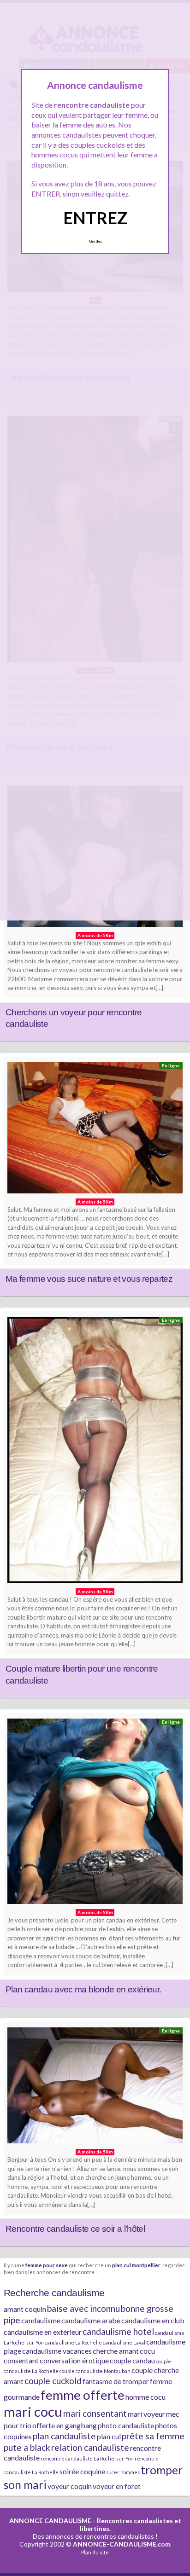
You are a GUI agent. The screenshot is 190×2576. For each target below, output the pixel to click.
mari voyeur (146, 2414)
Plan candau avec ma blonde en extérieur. (83, 1989)
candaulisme (41, 2320)
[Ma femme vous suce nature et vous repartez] (95, 1130)
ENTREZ (95, 218)
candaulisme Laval (124, 2342)
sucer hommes (123, 2472)
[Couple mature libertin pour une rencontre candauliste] (95, 1452)
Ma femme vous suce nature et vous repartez (89, 1279)
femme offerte (83, 2395)
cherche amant (116, 2351)
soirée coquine (82, 2471)
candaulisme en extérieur (43, 2332)
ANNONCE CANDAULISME (50, 2521)
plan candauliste (64, 2436)
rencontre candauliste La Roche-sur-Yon (87, 2458)
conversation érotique (74, 2360)
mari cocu (33, 2411)
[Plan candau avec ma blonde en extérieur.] (95, 1814)
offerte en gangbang (65, 2425)
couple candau (132, 2360)
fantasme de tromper (116, 2381)
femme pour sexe (47, 2265)
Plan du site (95, 2552)
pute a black (27, 2447)
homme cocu (145, 2397)
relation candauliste (90, 2447)
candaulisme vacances (57, 2351)
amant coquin (25, 2309)
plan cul (109, 2436)
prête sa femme (153, 2436)
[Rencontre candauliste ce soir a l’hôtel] (95, 2088)
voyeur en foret (117, 2486)
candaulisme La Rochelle (73, 2342)
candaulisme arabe (91, 2320)
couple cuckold (53, 2381)
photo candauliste (126, 2425)
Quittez (95, 241)
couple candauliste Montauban (95, 2371)
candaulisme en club (153, 2320)
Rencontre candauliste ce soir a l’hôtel (75, 2229)
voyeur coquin (70, 2486)
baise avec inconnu (83, 2308)
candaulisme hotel (118, 2331)
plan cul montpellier (136, 2265)
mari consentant (95, 2413)
